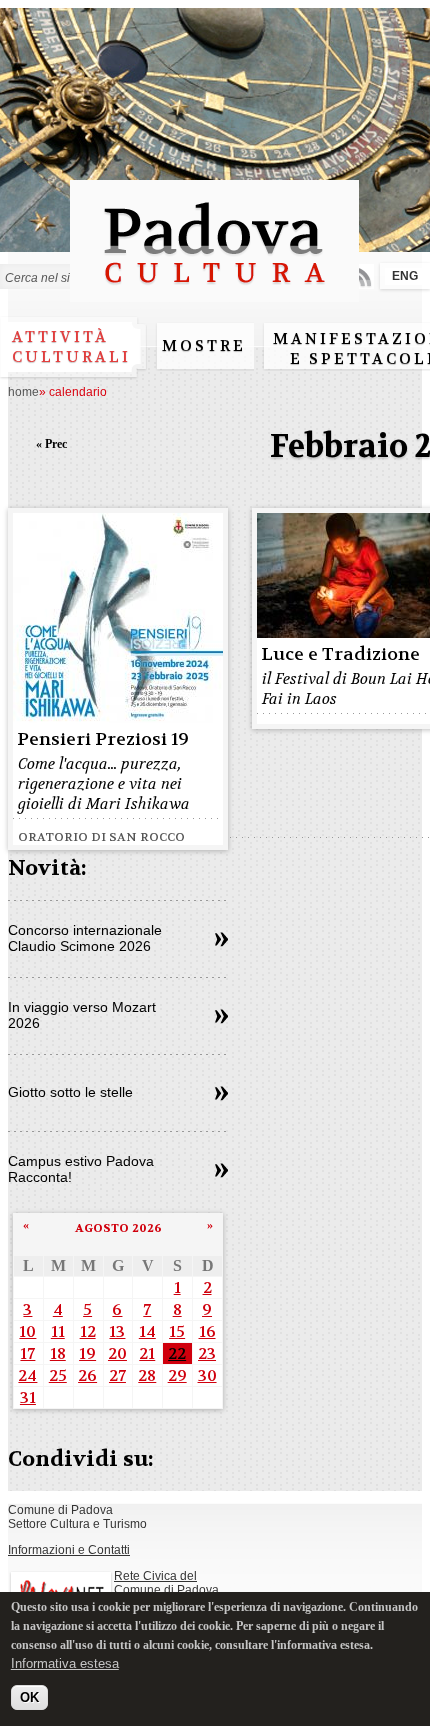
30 (207, 1375)
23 (207, 1353)
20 (117, 1353)
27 (117, 1375)
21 (147, 1353)
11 (58, 1331)
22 (177, 1353)
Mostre (204, 346)
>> (221, 940)
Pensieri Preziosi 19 (103, 739)
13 (117, 1331)
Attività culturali (71, 347)
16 (207, 1331)
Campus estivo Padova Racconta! (81, 1169)
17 (27, 1353)
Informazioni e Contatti (69, 1550)
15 (177, 1331)
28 (147, 1375)
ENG (405, 276)
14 (147, 1331)
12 (88, 1331)
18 (58, 1353)
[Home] (214, 292)
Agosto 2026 (118, 1228)
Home (23, 392)
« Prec (51, 444)
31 (28, 1397)
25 (58, 1375)
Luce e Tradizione (340, 654)
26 (87, 1375)
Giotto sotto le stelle (70, 1092)
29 (177, 1375)
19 (87, 1353)
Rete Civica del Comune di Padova (166, 1583)
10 (27, 1331)
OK (29, 1697)
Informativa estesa (65, 1663)
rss (361, 276)
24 (27, 1375)
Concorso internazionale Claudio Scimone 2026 (85, 938)
